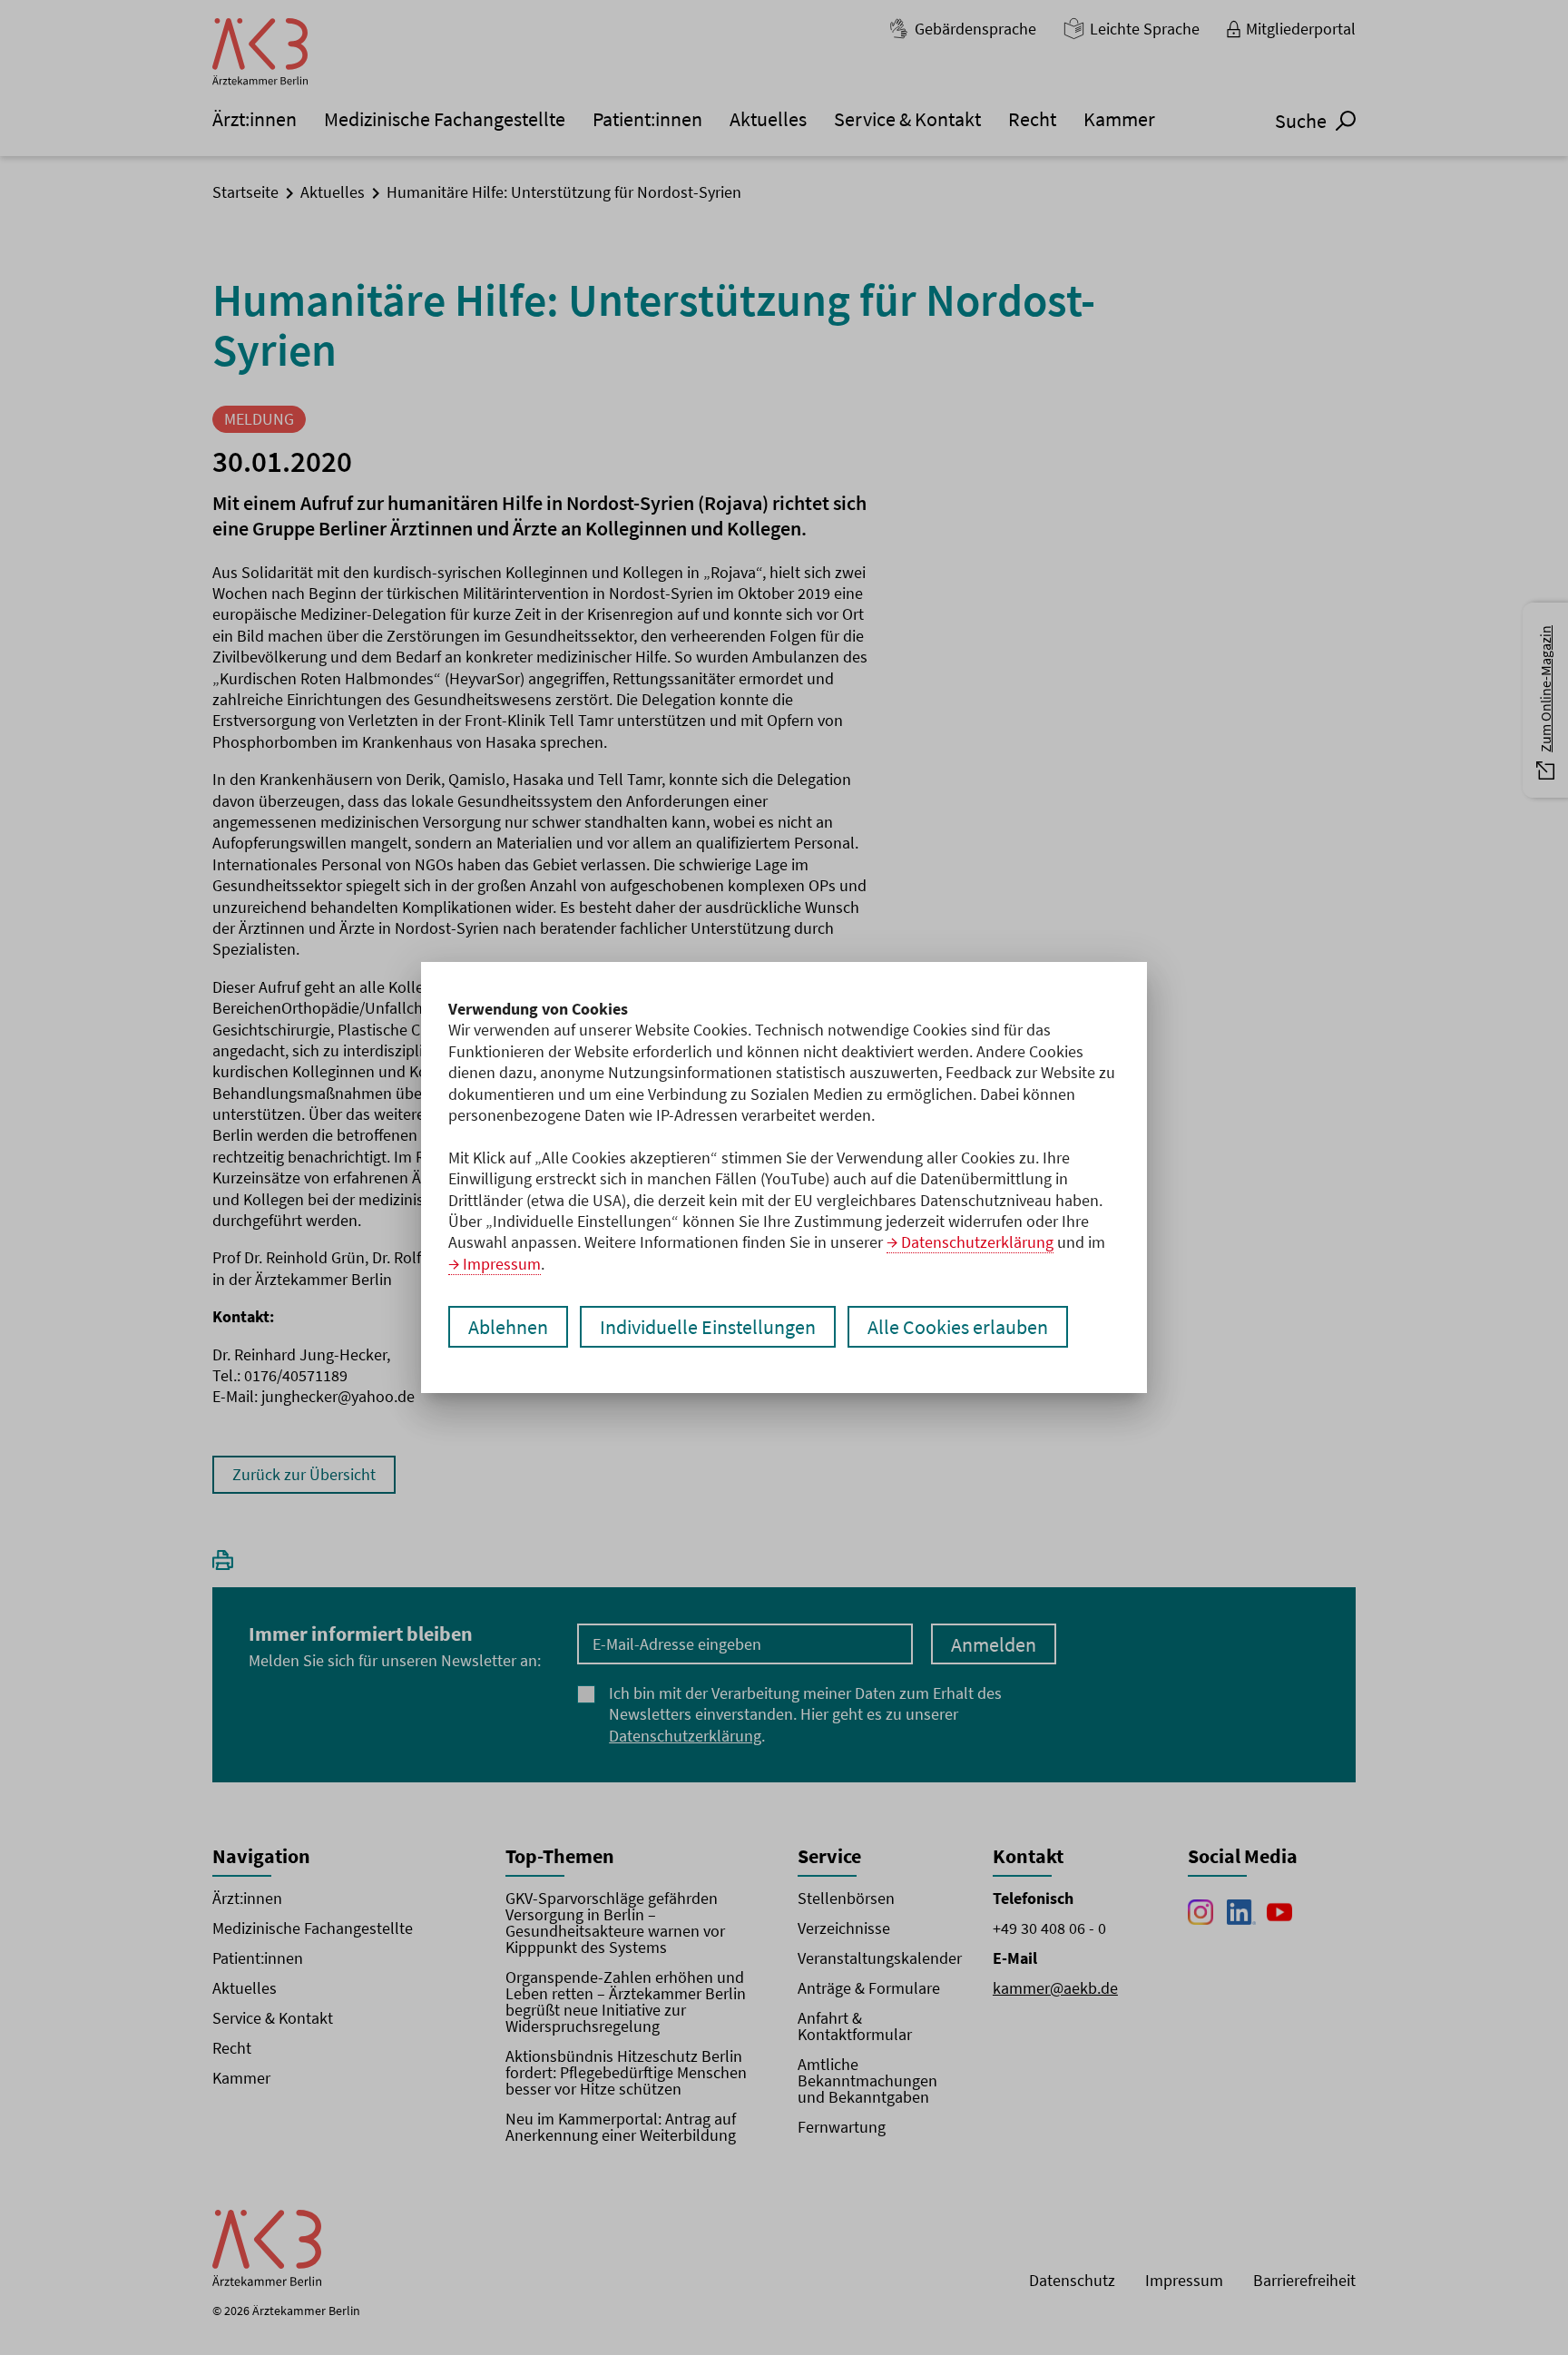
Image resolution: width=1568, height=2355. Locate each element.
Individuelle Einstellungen (708, 1327)
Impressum (502, 1264)
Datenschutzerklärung (977, 1242)
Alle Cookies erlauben (958, 1327)
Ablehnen (508, 1327)
